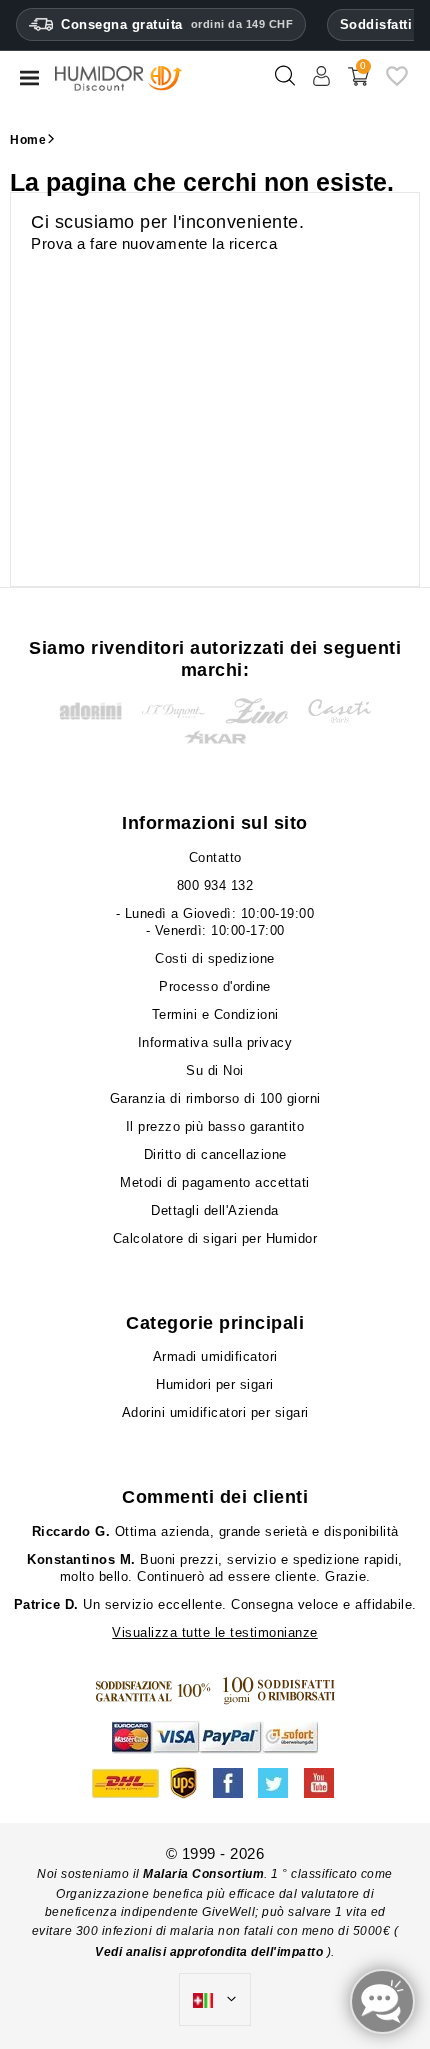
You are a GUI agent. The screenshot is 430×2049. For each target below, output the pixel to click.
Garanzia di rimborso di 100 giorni (215, 1098)
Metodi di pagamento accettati (215, 1182)
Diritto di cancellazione (215, 1154)
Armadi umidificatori (215, 1356)
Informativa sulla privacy (215, 1042)
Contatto (215, 857)
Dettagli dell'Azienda (215, 1210)
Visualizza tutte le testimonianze (215, 1632)
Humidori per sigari (215, 1384)
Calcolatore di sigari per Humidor (215, 1238)
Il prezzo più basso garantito (215, 1126)
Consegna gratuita (177, 24)
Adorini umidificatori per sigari (215, 1412)
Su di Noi (215, 1070)
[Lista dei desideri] (397, 83)
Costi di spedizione (215, 958)
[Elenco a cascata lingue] (215, 2000)
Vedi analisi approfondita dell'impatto (211, 1952)
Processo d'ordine (215, 986)
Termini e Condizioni (215, 1014)
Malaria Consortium (203, 1874)
